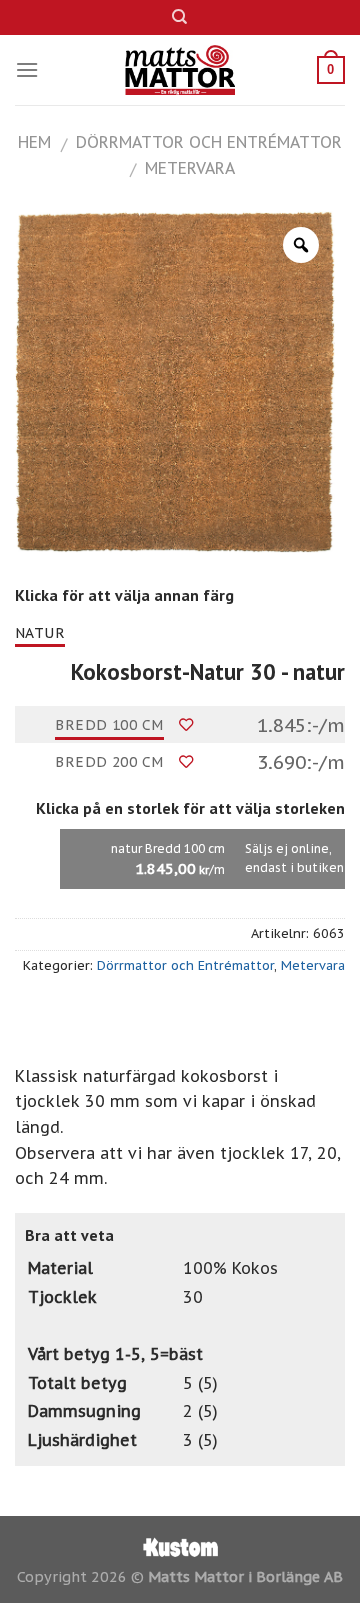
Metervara (190, 168)
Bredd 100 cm (109, 725)
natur (40, 633)
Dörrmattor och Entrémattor (209, 142)
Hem (34, 142)
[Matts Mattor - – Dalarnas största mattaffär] (180, 70)
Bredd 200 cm (109, 762)
